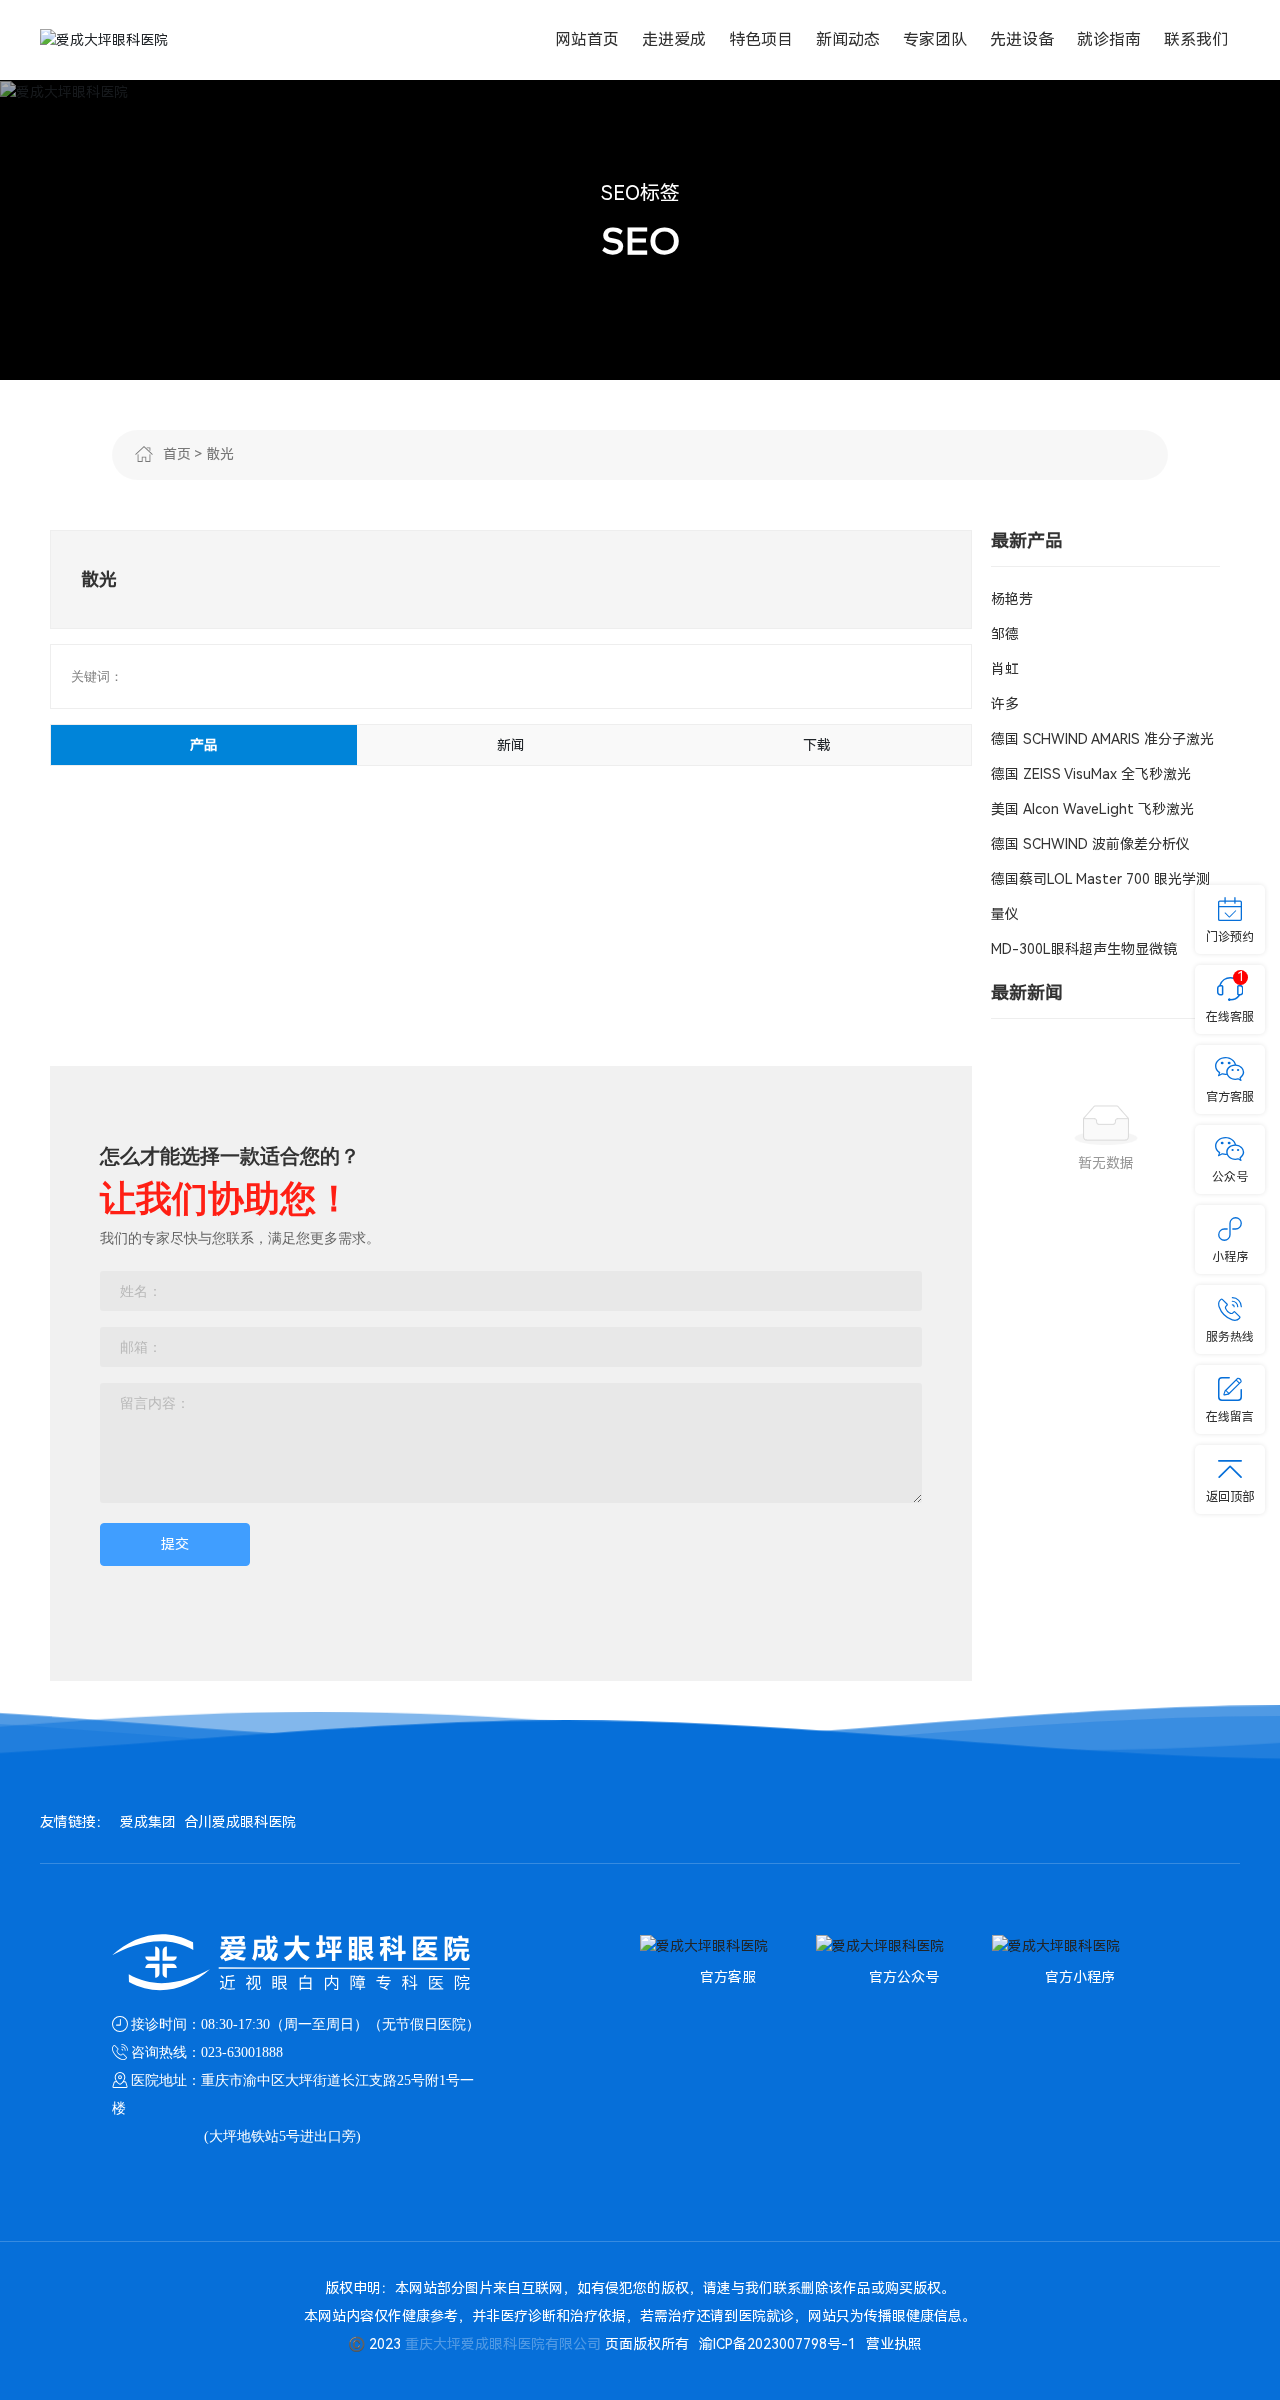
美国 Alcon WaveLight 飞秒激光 (1092, 809)
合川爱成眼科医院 (240, 1822)
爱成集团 (148, 1822)
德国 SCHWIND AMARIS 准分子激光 (1102, 739)
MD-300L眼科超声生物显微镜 (1084, 949)
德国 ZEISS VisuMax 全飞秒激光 (1091, 774)
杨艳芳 (1012, 599)
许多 (1005, 704)
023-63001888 (242, 2052)
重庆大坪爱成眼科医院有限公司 (503, 2344)
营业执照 (894, 2344)
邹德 (1005, 634)
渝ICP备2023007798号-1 (777, 2344)
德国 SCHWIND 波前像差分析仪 (1090, 844)
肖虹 (1005, 669)
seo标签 (640, 193)
